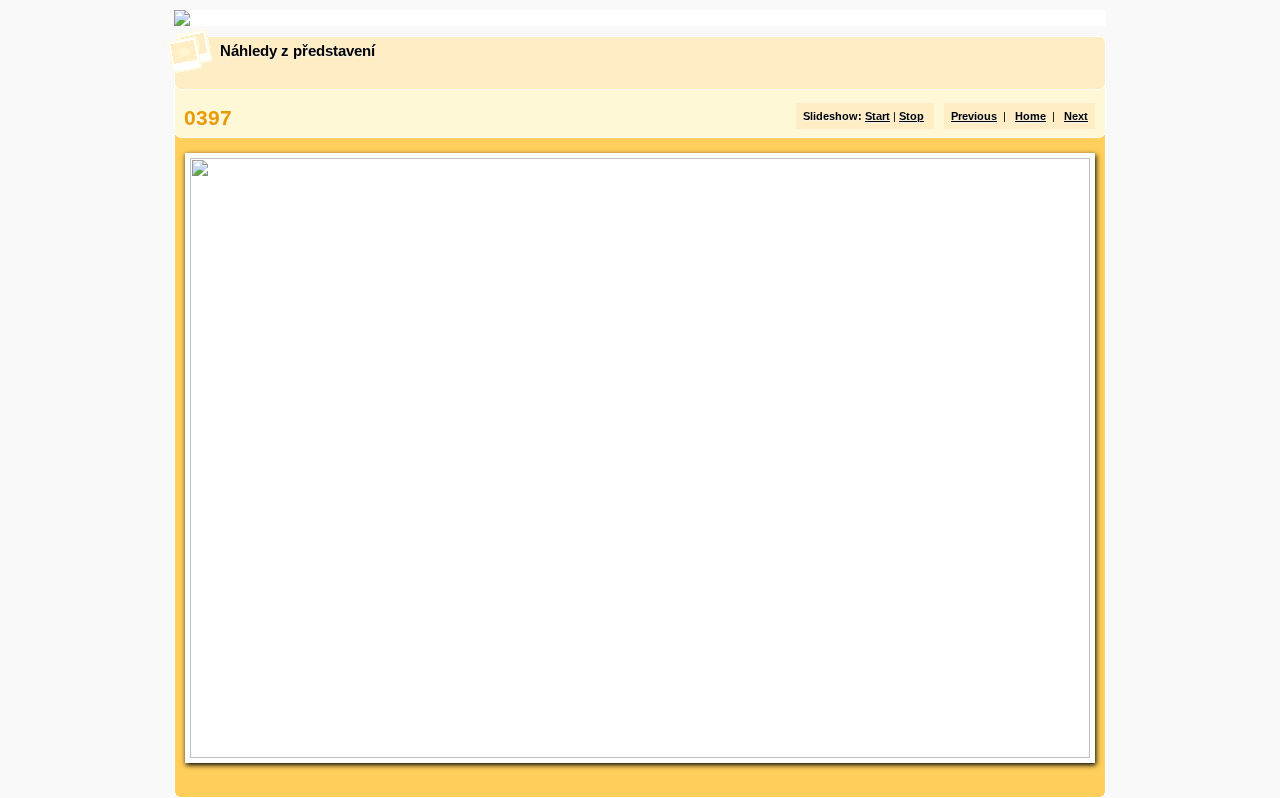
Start (877, 116)
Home (1030, 116)
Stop (911, 116)
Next (1076, 116)
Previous (974, 116)
